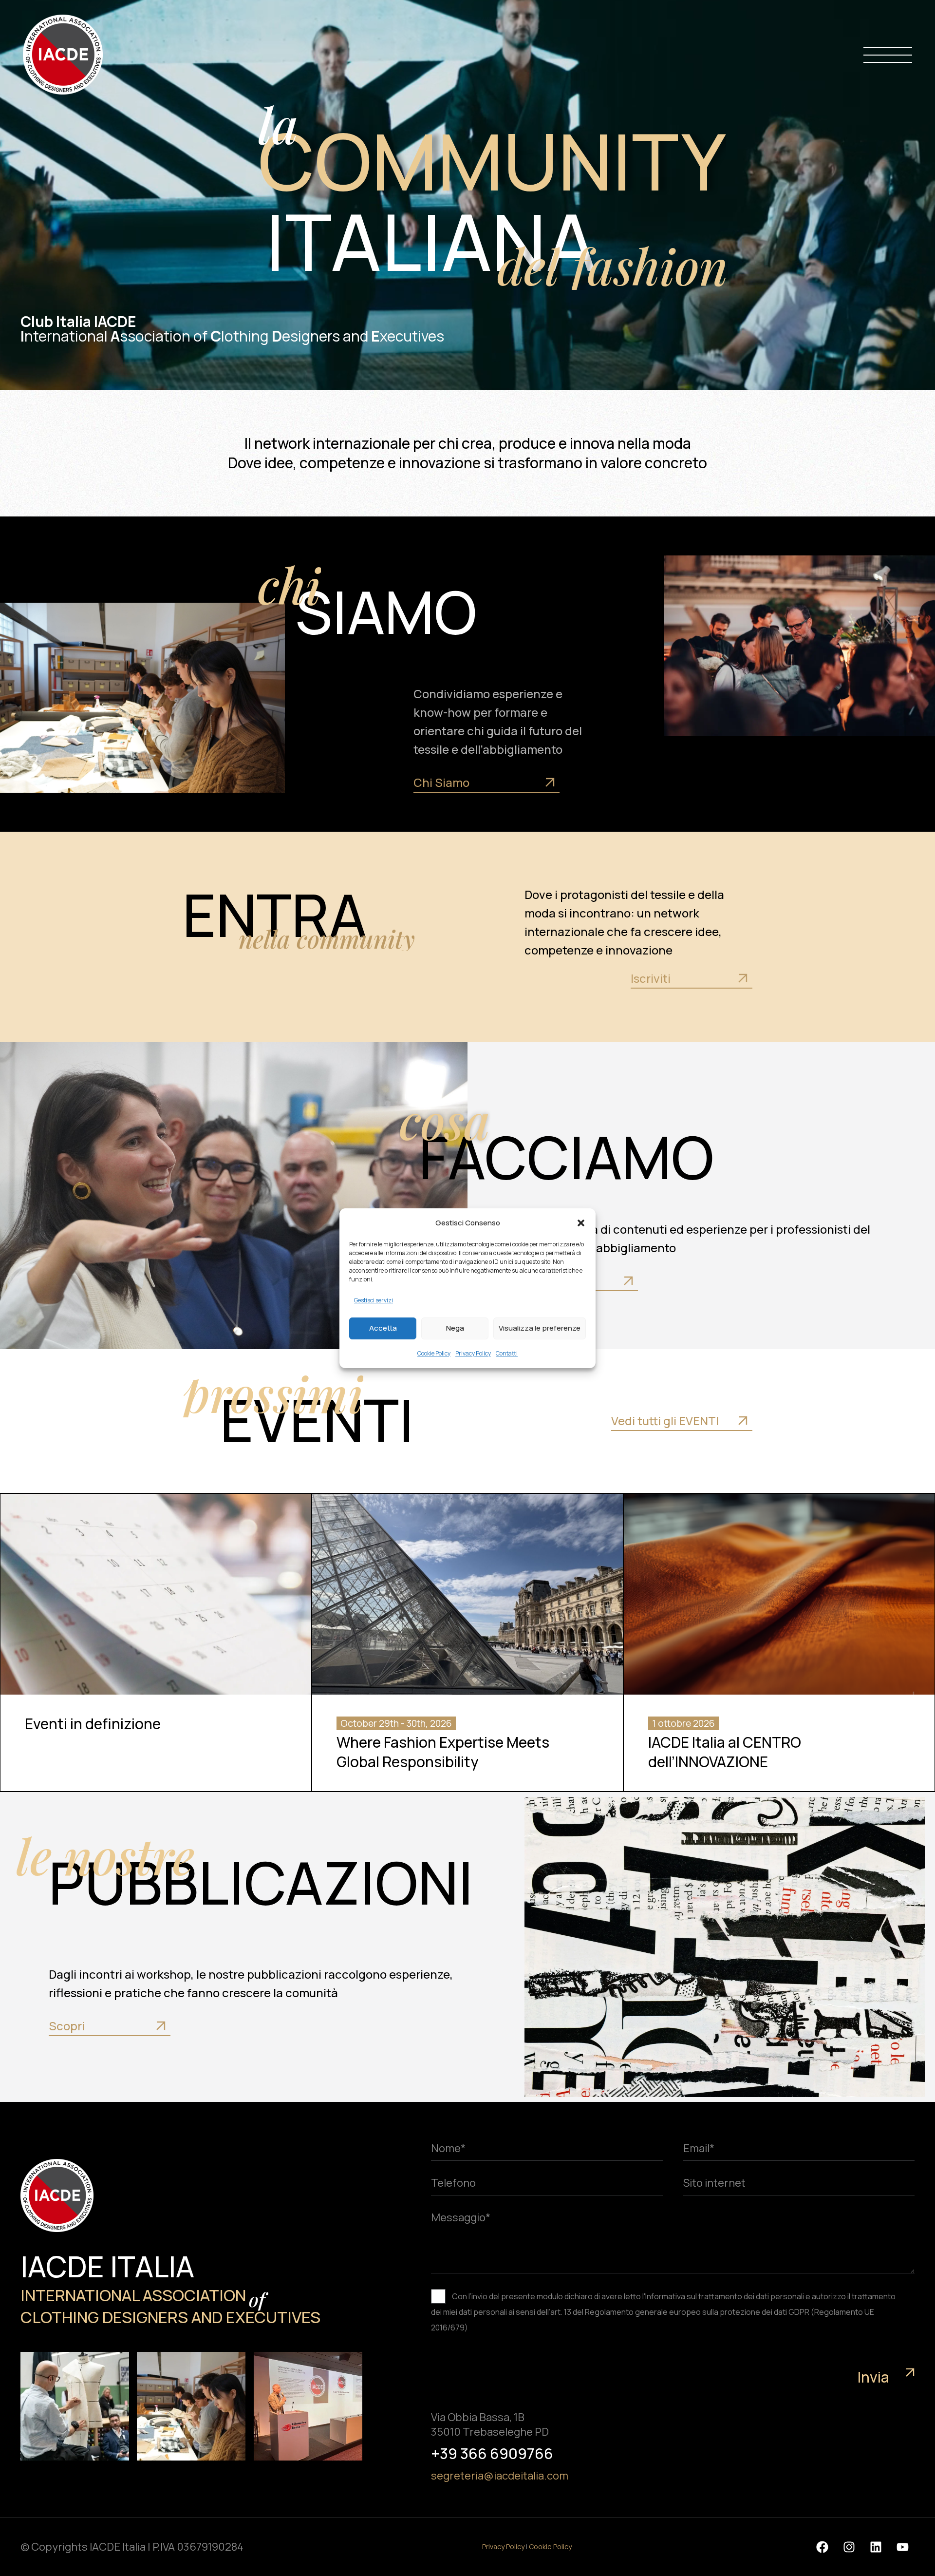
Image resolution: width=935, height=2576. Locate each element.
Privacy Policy (473, 1353)
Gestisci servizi (374, 1300)
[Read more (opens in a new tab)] (499, 783)
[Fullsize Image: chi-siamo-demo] (191, 2406)
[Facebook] (822, 2547)
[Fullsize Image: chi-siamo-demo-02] (75, 2406)
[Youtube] (902, 2547)
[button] (581, 1223)
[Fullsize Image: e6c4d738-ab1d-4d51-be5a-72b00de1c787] (308, 2406)
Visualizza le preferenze (540, 1328)
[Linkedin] (876, 2547)
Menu (888, 55)
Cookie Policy (434, 1353)
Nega (455, 1328)
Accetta (383, 1328)
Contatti (507, 1353)
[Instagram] (849, 2547)
